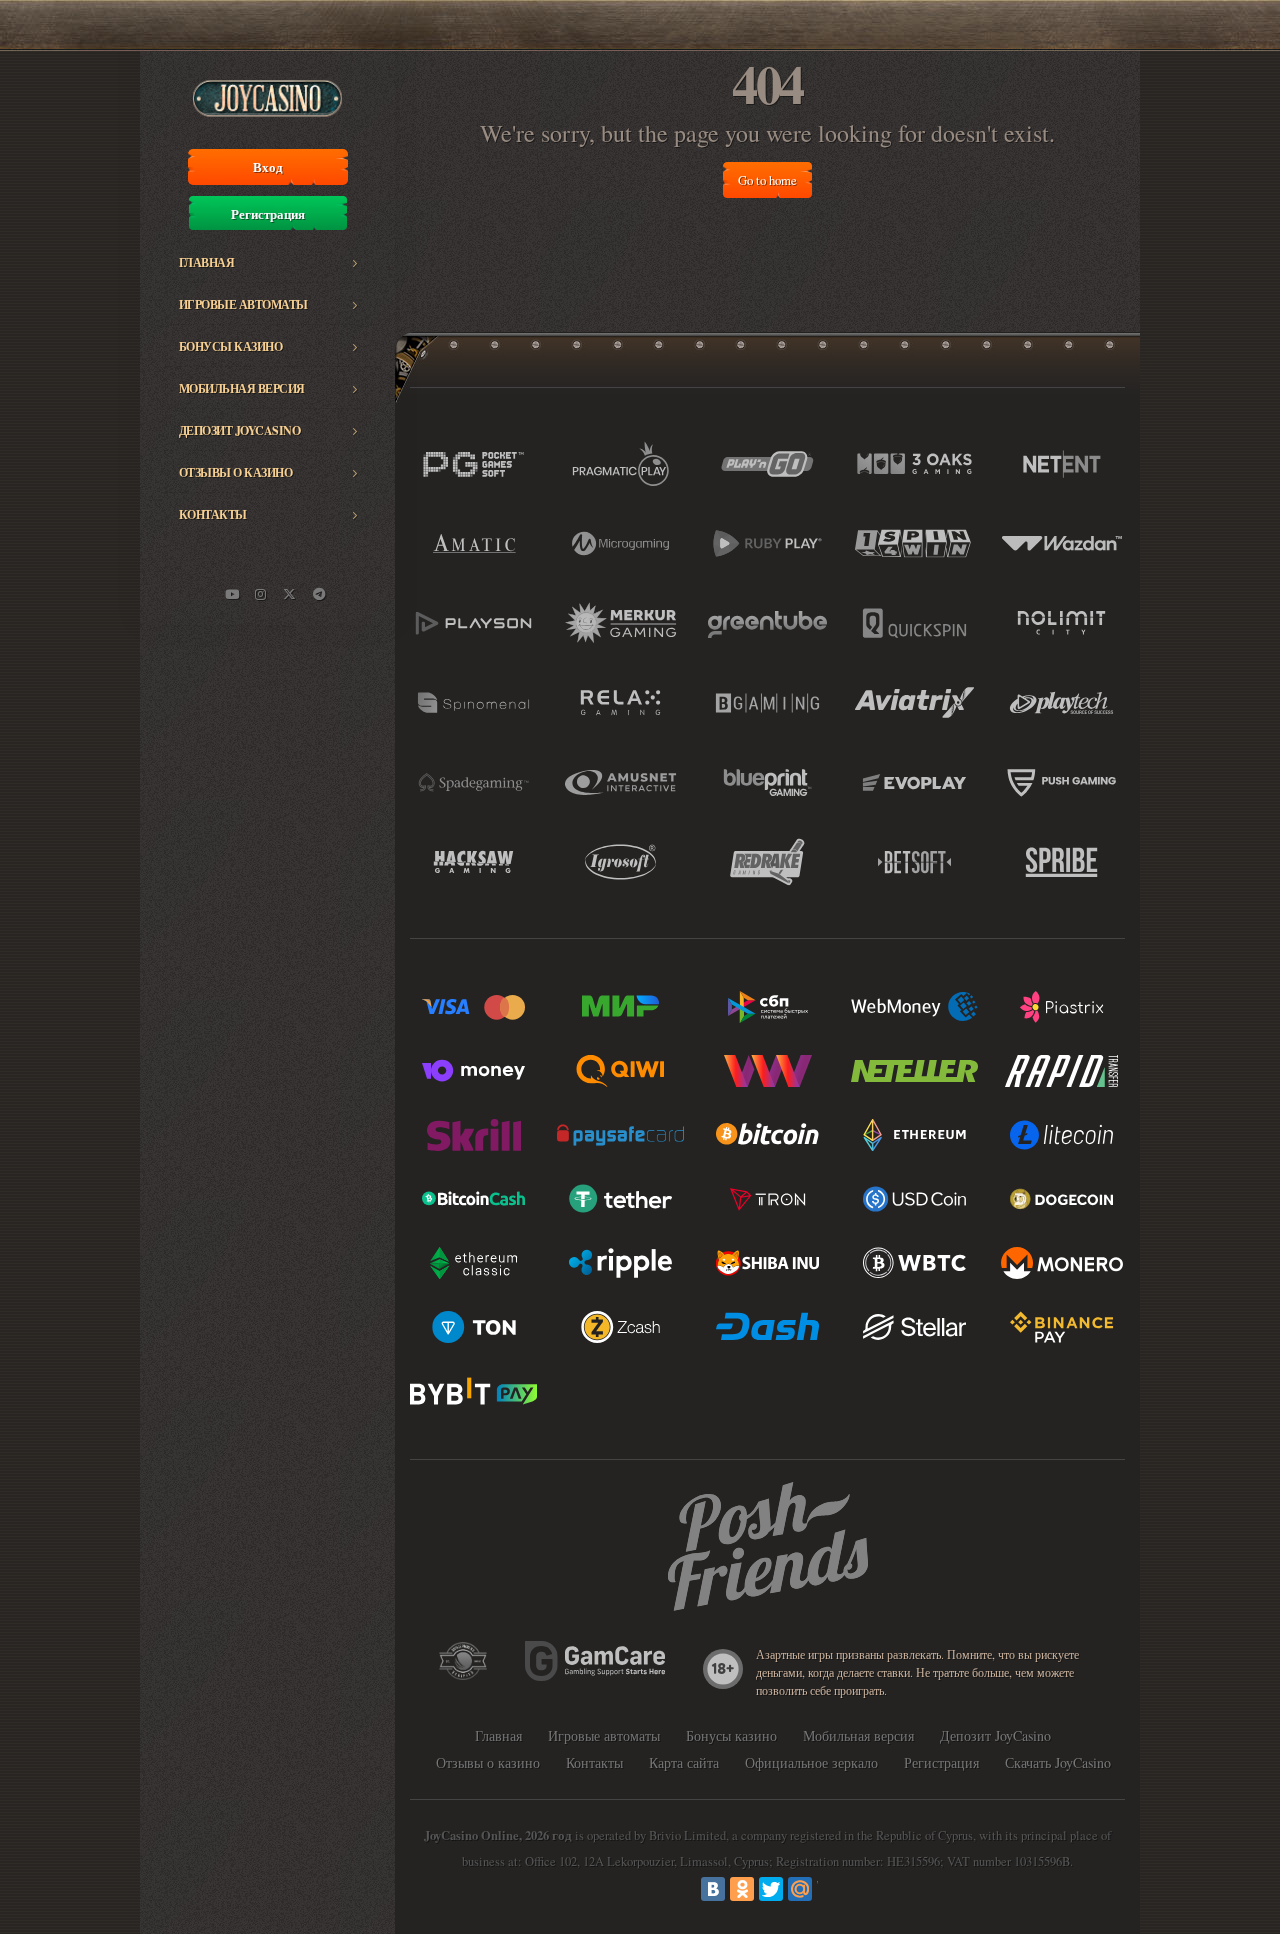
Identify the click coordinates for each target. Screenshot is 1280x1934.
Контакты (213, 514)
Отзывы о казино (236, 472)
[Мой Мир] (800, 1889)
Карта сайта (684, 1762)
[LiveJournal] (829, 1889)
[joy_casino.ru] (261, 594)
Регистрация (268, 214)
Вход (268, 167)
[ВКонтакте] (713, 1889)
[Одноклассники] (742, 1889)
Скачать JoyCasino (1058, 1762)
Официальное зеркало (811, 1762)
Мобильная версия (242, 388)
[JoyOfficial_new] (290, 594)
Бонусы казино (231, 346)
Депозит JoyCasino (240, 430)
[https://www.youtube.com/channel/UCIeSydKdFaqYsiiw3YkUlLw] (232, 594)
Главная (207, 262)
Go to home (767, 180)
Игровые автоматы (243, 304)
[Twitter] (771, 1889)
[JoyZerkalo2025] (319, 594)
